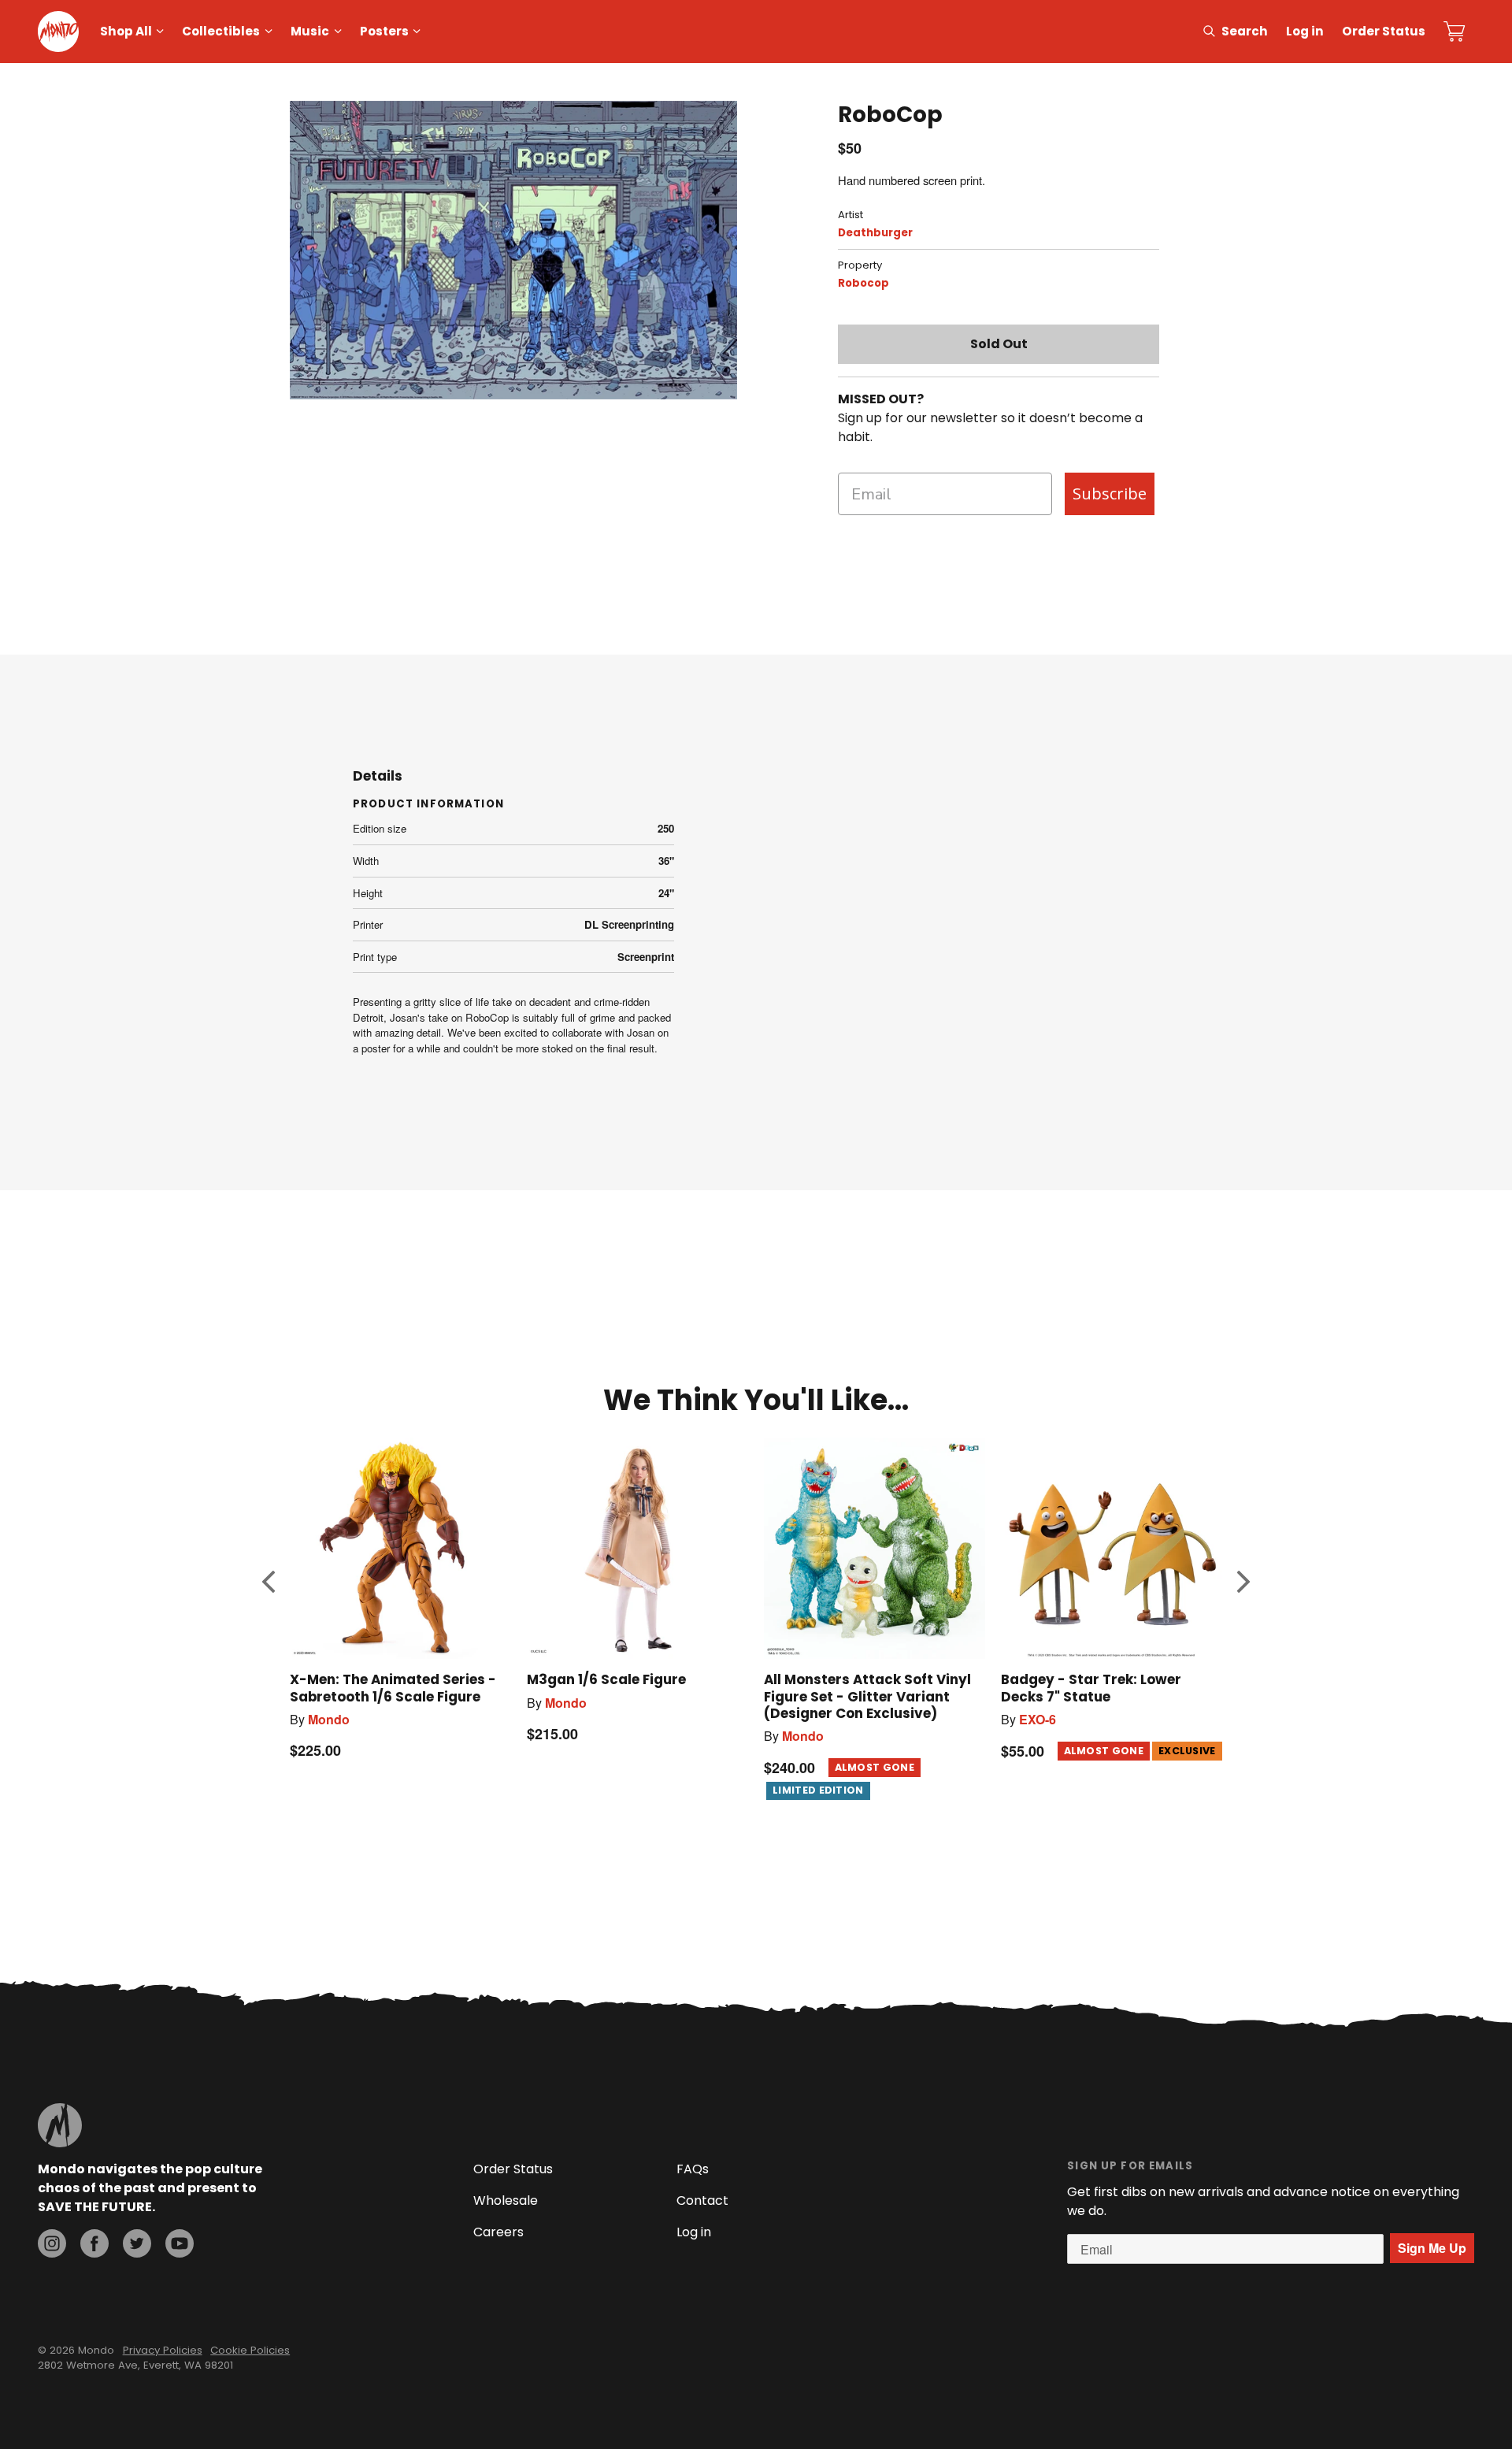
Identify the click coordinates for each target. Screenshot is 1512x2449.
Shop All (126, 31)
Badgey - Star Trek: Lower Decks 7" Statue (1091, 1688)
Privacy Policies (163, 2350)
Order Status (1384, 31)
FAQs (693, 2169)
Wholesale (506, 2200)
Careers (498, 2232)
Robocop (863, 283)
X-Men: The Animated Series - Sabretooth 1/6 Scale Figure (393, 1688)
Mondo (329, 1719)
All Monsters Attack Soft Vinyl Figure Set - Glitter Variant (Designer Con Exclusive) (867, 1696)
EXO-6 (1038, 1719)
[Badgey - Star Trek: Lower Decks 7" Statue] (1112, 1548)
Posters (384, 31)
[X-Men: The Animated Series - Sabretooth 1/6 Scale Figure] (400, 1548)
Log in (1305, 31)
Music (310, 31)
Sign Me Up (1432, 2248)
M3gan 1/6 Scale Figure (606, 1679)
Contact (702, 2200)
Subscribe (1110, 494)
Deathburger (875, 233)
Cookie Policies (250, 2350)
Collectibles (221, 31)
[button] (269, 1582)
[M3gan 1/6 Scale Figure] (637, 1548)
